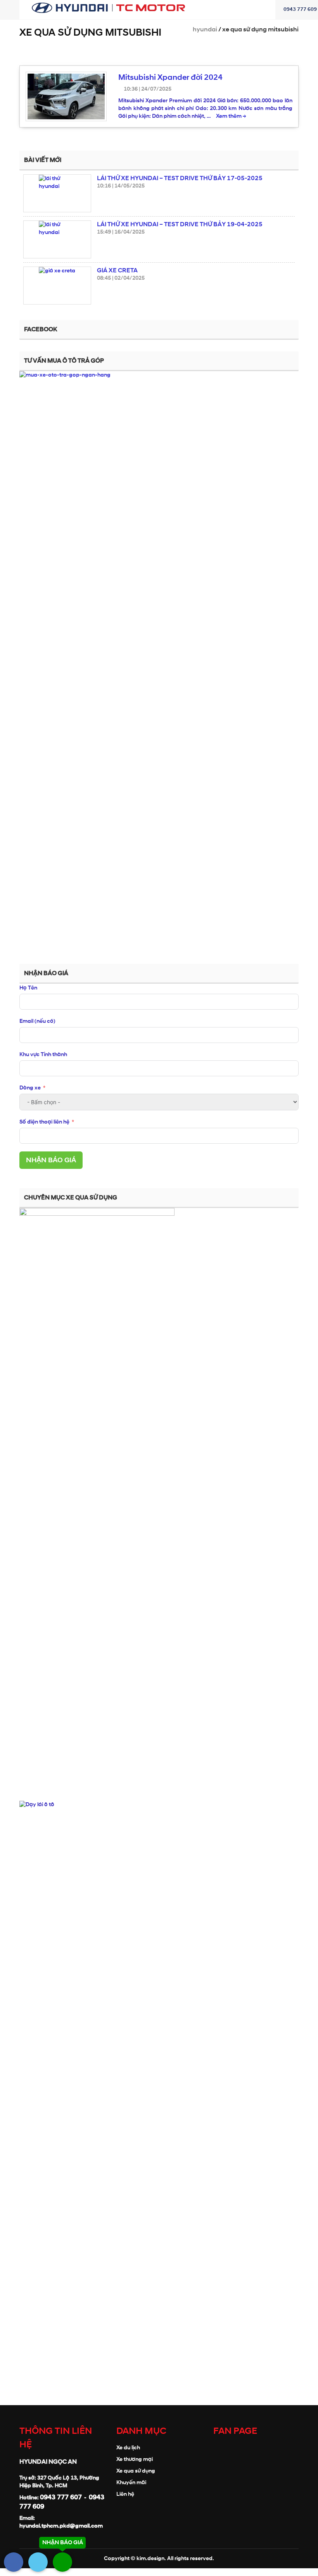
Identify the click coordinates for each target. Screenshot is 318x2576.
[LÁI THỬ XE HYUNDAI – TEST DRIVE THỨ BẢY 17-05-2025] (57, 193)
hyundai (205, 29)
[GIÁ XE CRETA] (57, 286)
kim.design (150, 2558)
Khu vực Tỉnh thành (43, 1054)
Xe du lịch (128, 2448)
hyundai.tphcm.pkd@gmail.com (61, 2526)
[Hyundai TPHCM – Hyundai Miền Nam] (109, 6)
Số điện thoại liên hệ (44, 1122)
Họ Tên (28, 988)
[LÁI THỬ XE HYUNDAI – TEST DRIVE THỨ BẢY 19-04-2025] (57, 239)
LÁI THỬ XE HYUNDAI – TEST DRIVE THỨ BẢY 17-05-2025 (180, 178)
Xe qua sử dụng (136, 2471)
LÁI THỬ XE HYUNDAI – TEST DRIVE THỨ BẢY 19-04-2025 (180, 224)
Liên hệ (125, 2494)
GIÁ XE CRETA (117, 270)
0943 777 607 (61, 2497)
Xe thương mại (135, 2459)
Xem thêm (231, 116)
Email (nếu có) (37, 1021)
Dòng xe (31, 1088)
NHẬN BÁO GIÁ (51, 1160)
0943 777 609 (300, 9)
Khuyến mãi (131, 2482)
